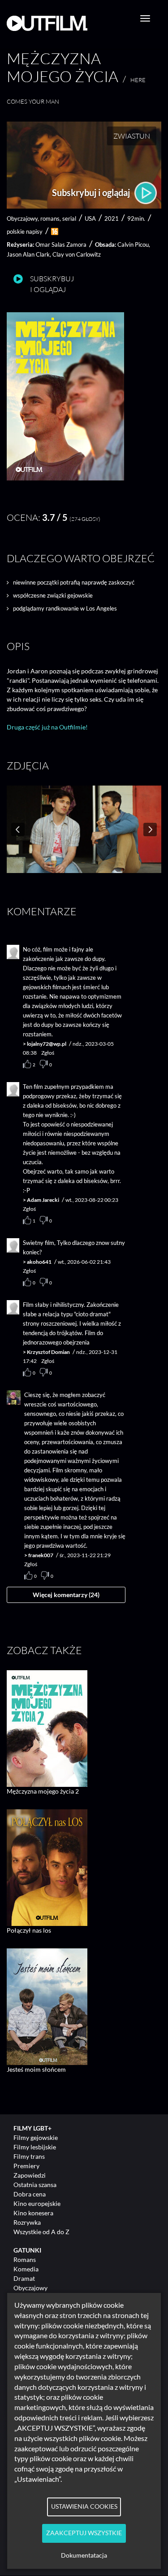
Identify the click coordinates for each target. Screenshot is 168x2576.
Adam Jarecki (43, 1200)
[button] (65, 478)
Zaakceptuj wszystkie (84, 2533)
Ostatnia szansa (35, 2185)
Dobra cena (30, 2194)
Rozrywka (27, 2222)
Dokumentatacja (84, 2555)
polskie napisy (25, 231)
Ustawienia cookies (84, 2506)
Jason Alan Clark (28, 254)
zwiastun (132, 136)
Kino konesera (33, 2213)
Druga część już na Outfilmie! (47, 727)
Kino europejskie (37, 2203)
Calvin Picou (133, 245)
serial (69, 218)
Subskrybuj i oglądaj (92, 192)
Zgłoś (48, 1053)
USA (90, 218)
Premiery (26, 2166)
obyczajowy (22, 218)
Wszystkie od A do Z (41, 2232)
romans (50, 218)
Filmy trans (29, 2156)
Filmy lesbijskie (35, 2147)
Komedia (26, 2269)
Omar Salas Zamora (61, 245)
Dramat (24, 2278)
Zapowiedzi (30, 2175)
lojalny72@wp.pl (47, 1044)
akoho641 (39, 1262)
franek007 (41, 1555)
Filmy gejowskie (36, 2137)
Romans (25, 2259)
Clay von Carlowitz (77, 254)
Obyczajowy (30, 2288)
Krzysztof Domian (48, 1352)
